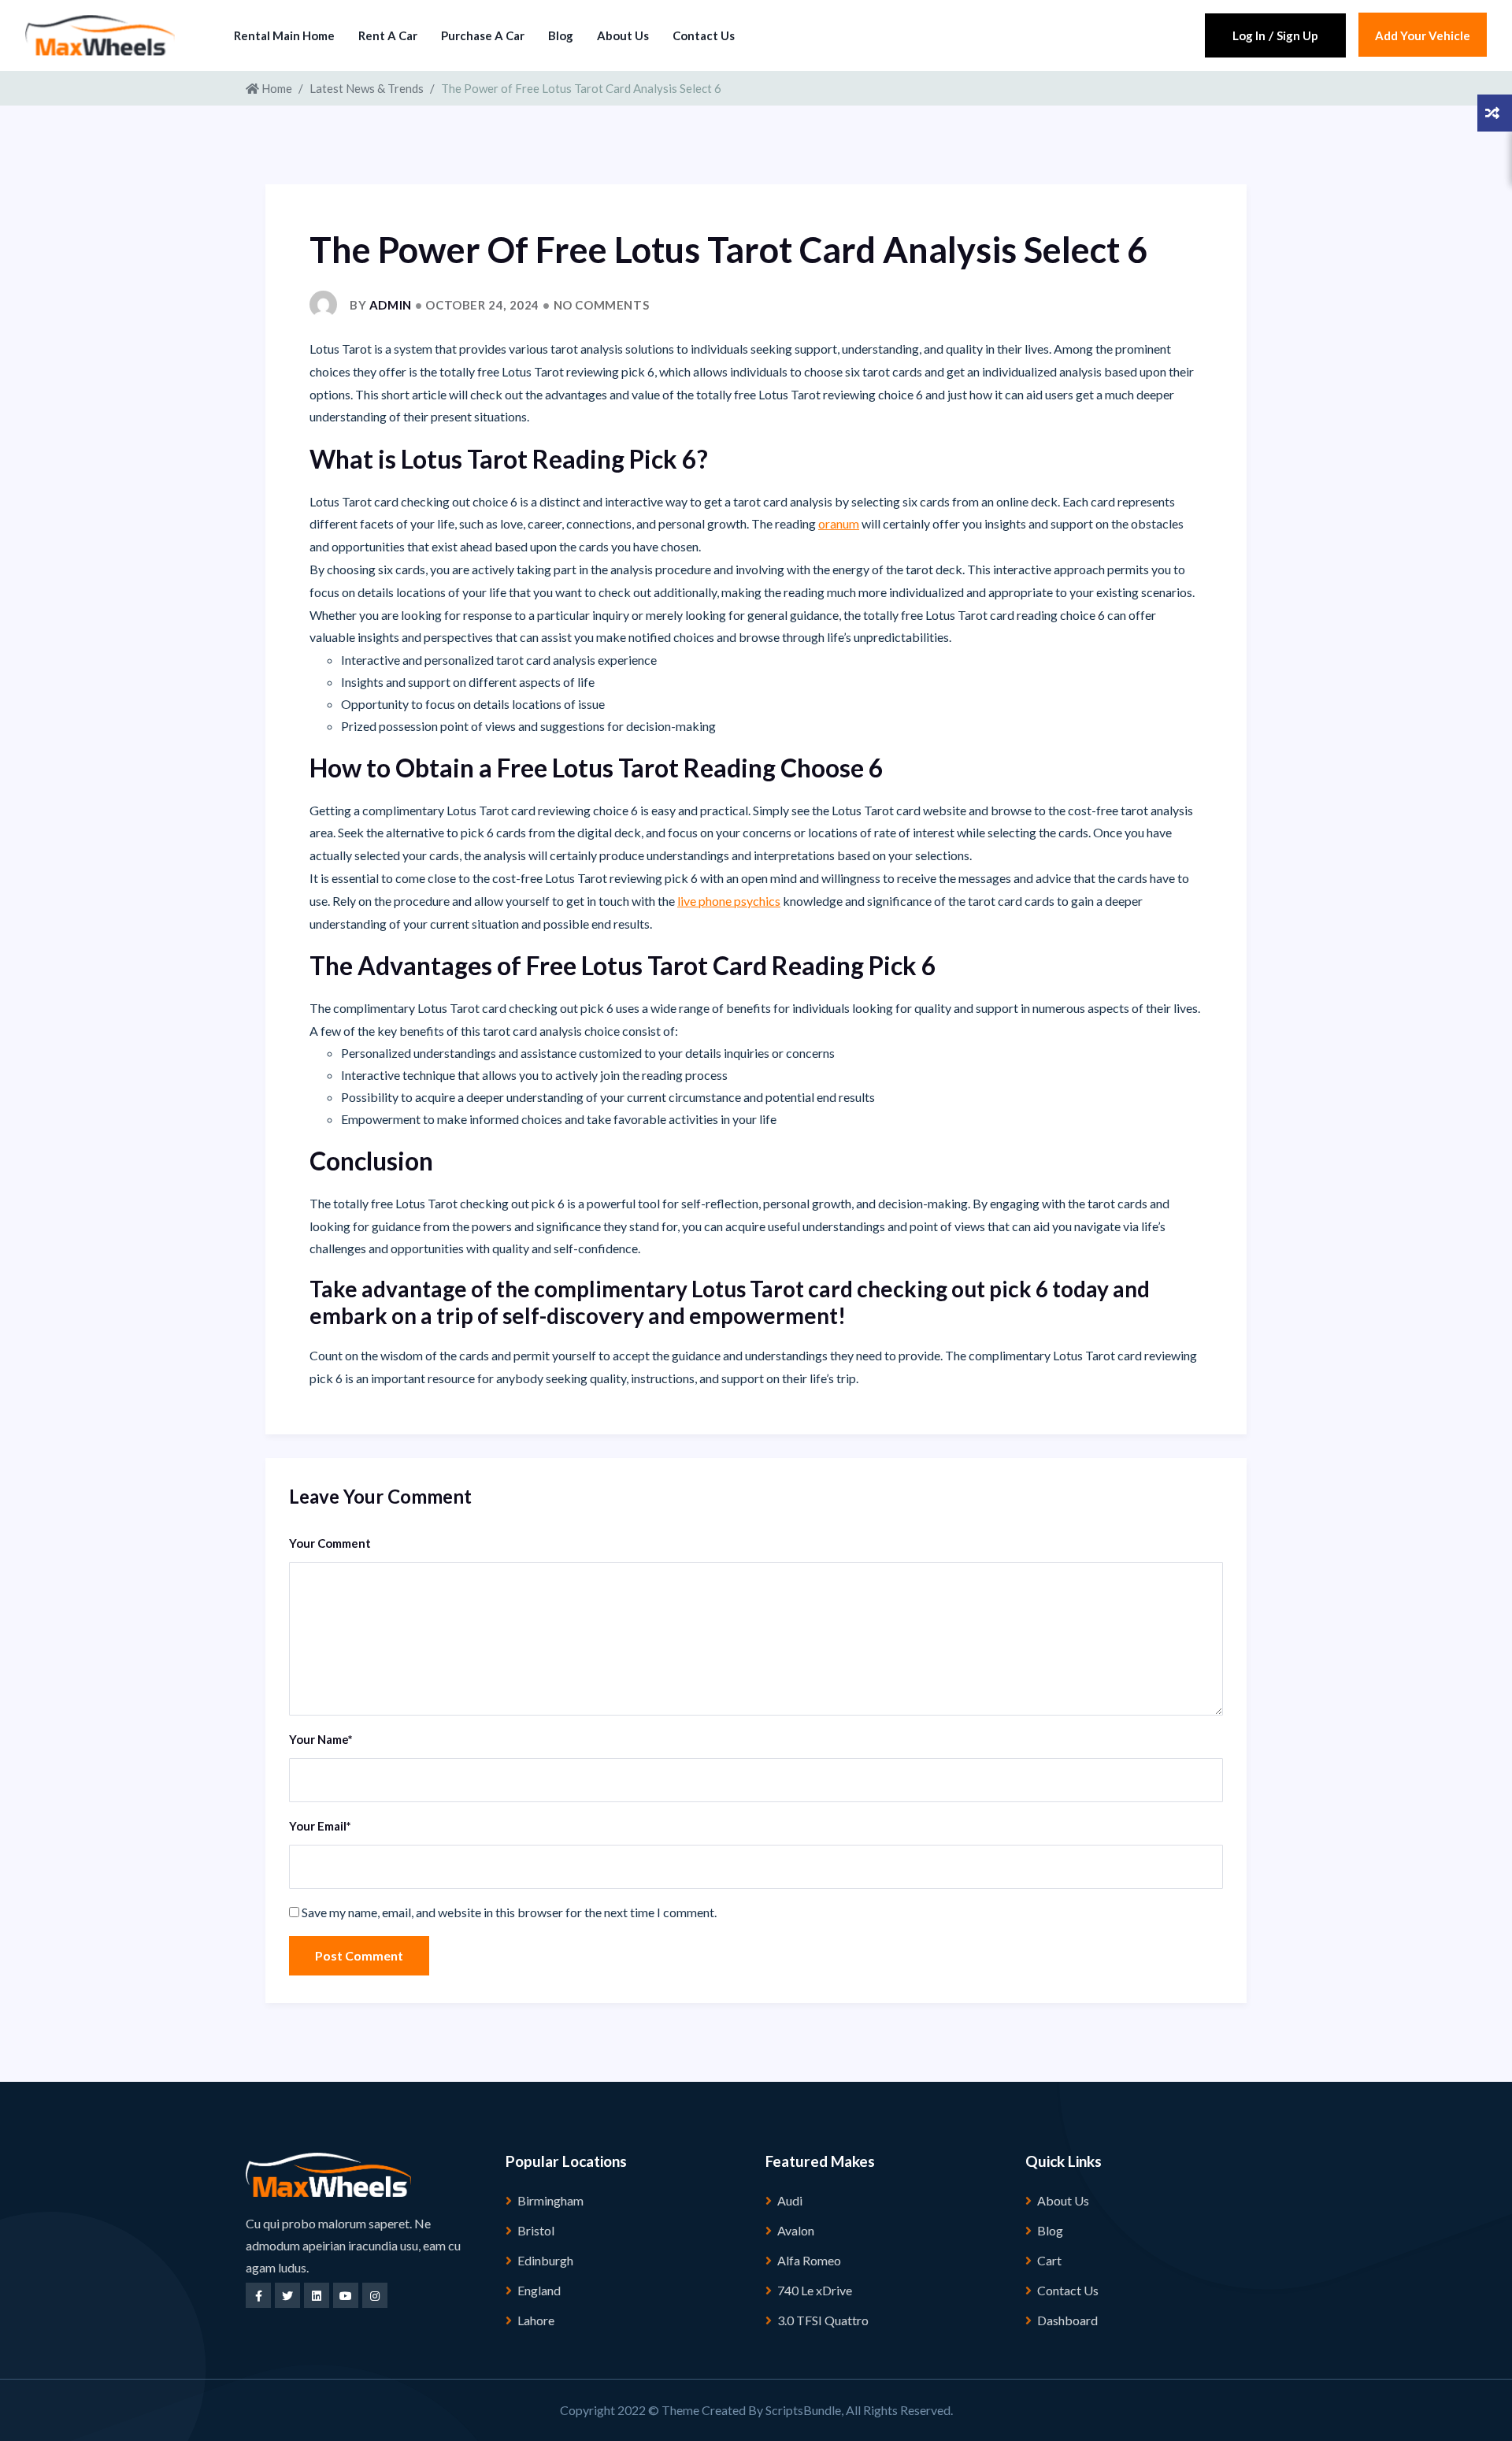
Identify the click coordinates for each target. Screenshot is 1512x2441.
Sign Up (1297, 35)
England (539, 2290)
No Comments (602, 305)
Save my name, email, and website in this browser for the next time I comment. (509, 1912)
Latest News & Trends (367, 88)
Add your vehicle (1423, 35)
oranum (839, 523)
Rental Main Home (284, 35)
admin (391, 305)
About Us (623, 35)
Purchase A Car (483, 35)
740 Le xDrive (815, 2290)
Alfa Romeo (809, 2260)
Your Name (321, 1739)
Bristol (536, 2230)
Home (276, 88)
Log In (1249, 35)
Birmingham (550, 2200)
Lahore (536, 2320)
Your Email (320, 1826)
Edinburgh (545, 2260)
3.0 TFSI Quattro (823, 2320)
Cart (1049, 2260)
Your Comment (330, 1543)
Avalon (796, 2230)
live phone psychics (729, 901)
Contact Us (704, 35)
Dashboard (1067, 2320)
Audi (790, 2200)
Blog (561, 35)
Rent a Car (388, 35)
